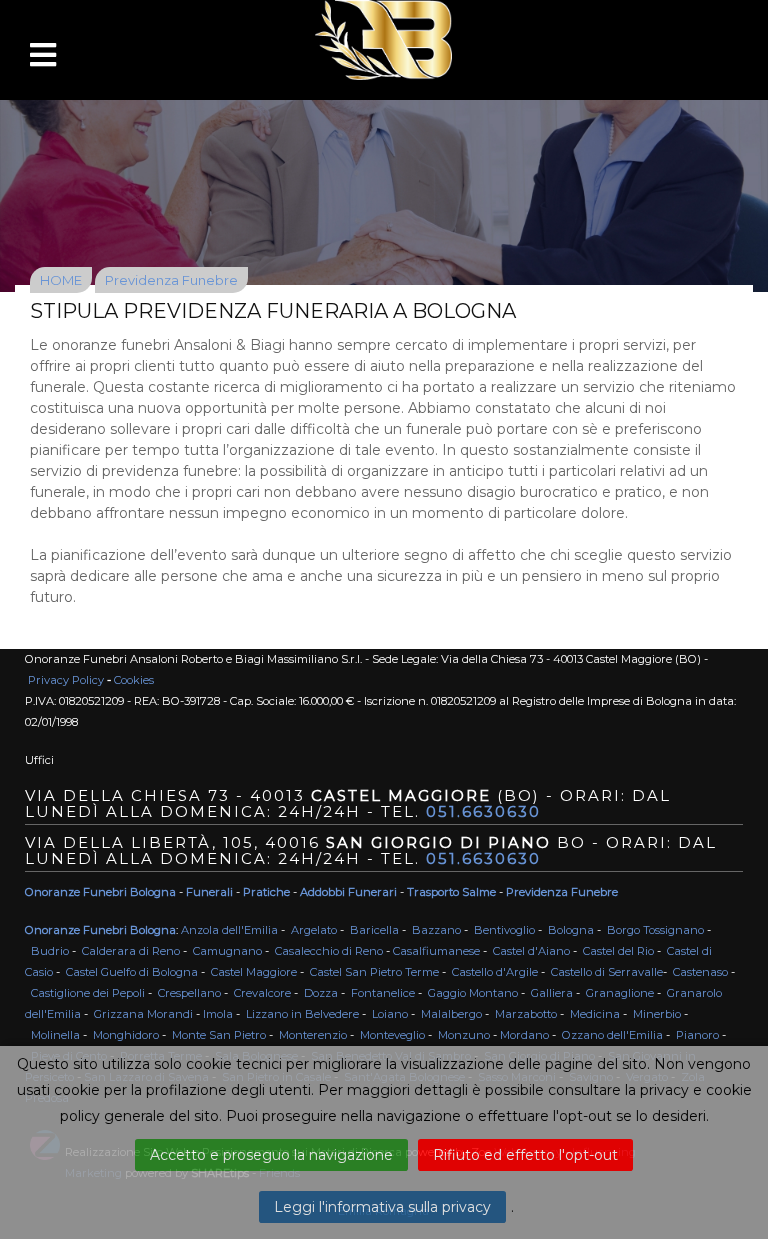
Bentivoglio (504, 930)
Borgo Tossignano (655, 930)
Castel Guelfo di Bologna (132, 972)
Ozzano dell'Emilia (612, 1035)
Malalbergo (451, 1014)
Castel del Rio (618, 951)
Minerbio (657, 1014)
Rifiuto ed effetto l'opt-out (525, 1155)
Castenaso (700, 972)
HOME (61, 280)
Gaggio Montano (473, 993)
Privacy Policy (66, 680)
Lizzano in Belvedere (302, 1014)
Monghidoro (126, 1035)
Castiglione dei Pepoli (88, 993)
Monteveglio (392, 1035)
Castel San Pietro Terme (374, 972)
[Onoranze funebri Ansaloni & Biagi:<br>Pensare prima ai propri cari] (384, 152)
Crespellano (189, 993)
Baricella (374, 930)
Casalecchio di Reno (329, 951)
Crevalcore (262, 993)
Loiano (390, 1014)
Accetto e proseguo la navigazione (271, 1155)
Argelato (314, 930)
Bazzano (436, 930)
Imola (218, 1014)
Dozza (321, 993)
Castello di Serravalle (607, 972)
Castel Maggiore (254, 972)
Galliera (552, 993)
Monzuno (464, 1035)
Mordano (524, 1035)
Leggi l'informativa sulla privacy (382, 1207)
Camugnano (227, 951)
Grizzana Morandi (143, 1014)
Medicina (595, 1014)
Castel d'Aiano (531, 951)
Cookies (134, 680)
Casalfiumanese (436, 951)
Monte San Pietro (219, 1035)
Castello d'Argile (495, 972)
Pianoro (697, 1035)
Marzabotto (526, 1014)
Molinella (55, 1035)
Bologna (571, 930)
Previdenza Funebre (171, 280)
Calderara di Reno (131, 951)
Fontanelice (383, 993)
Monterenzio (313, 1035)
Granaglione (620, 993)
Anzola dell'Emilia (229, 930)
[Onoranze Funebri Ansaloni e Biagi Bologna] (383, 40)
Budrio (50, 951)
